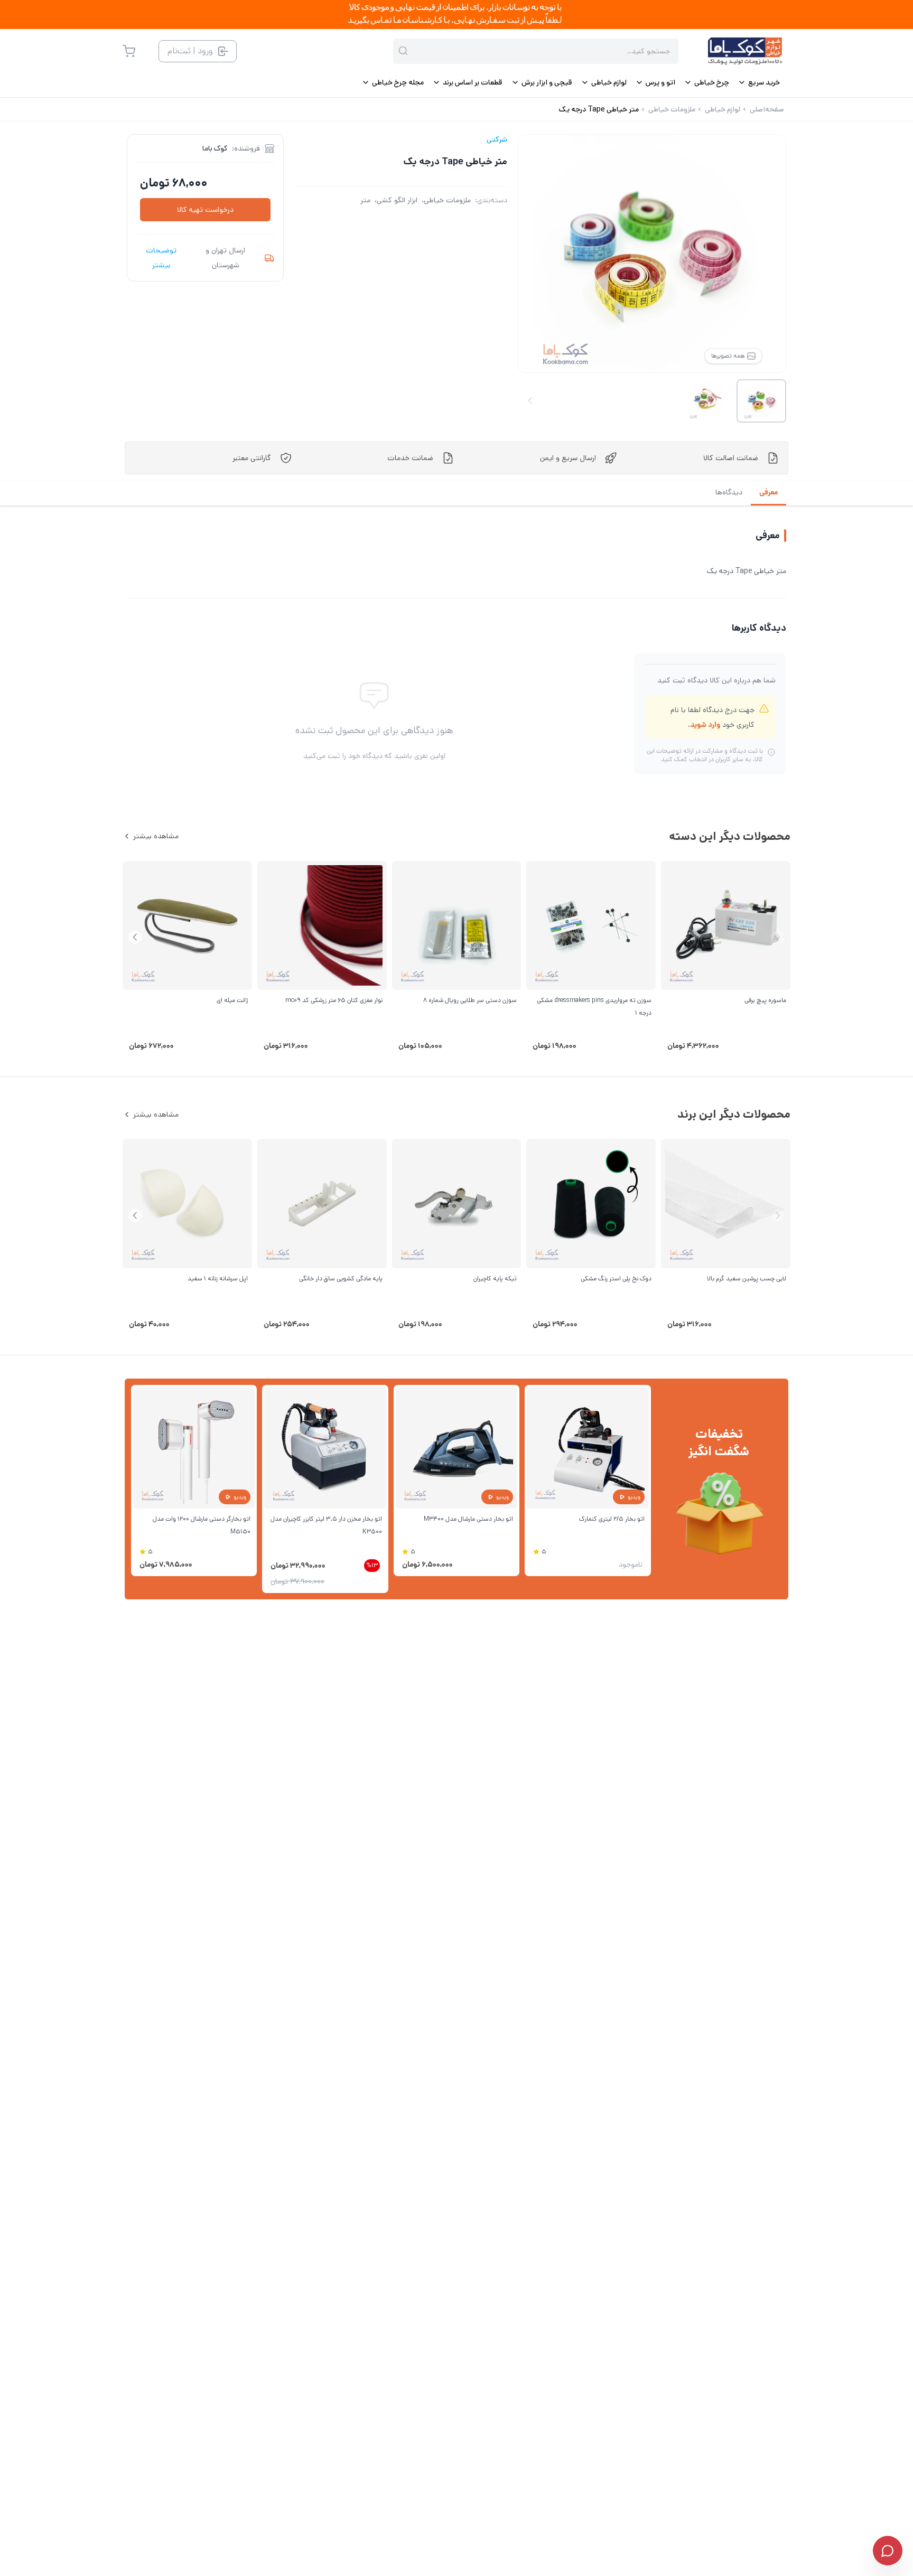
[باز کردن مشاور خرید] (888, 2551)
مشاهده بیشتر (156, 836)
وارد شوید (705, 725)
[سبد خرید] (129, 51)
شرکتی (497, 139)
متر (365, 200)
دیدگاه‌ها (729, 492)
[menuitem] (759, 82)
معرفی (768, 492)
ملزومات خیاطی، (446, 200)
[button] (135, 937)
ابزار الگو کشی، (396, 200)
